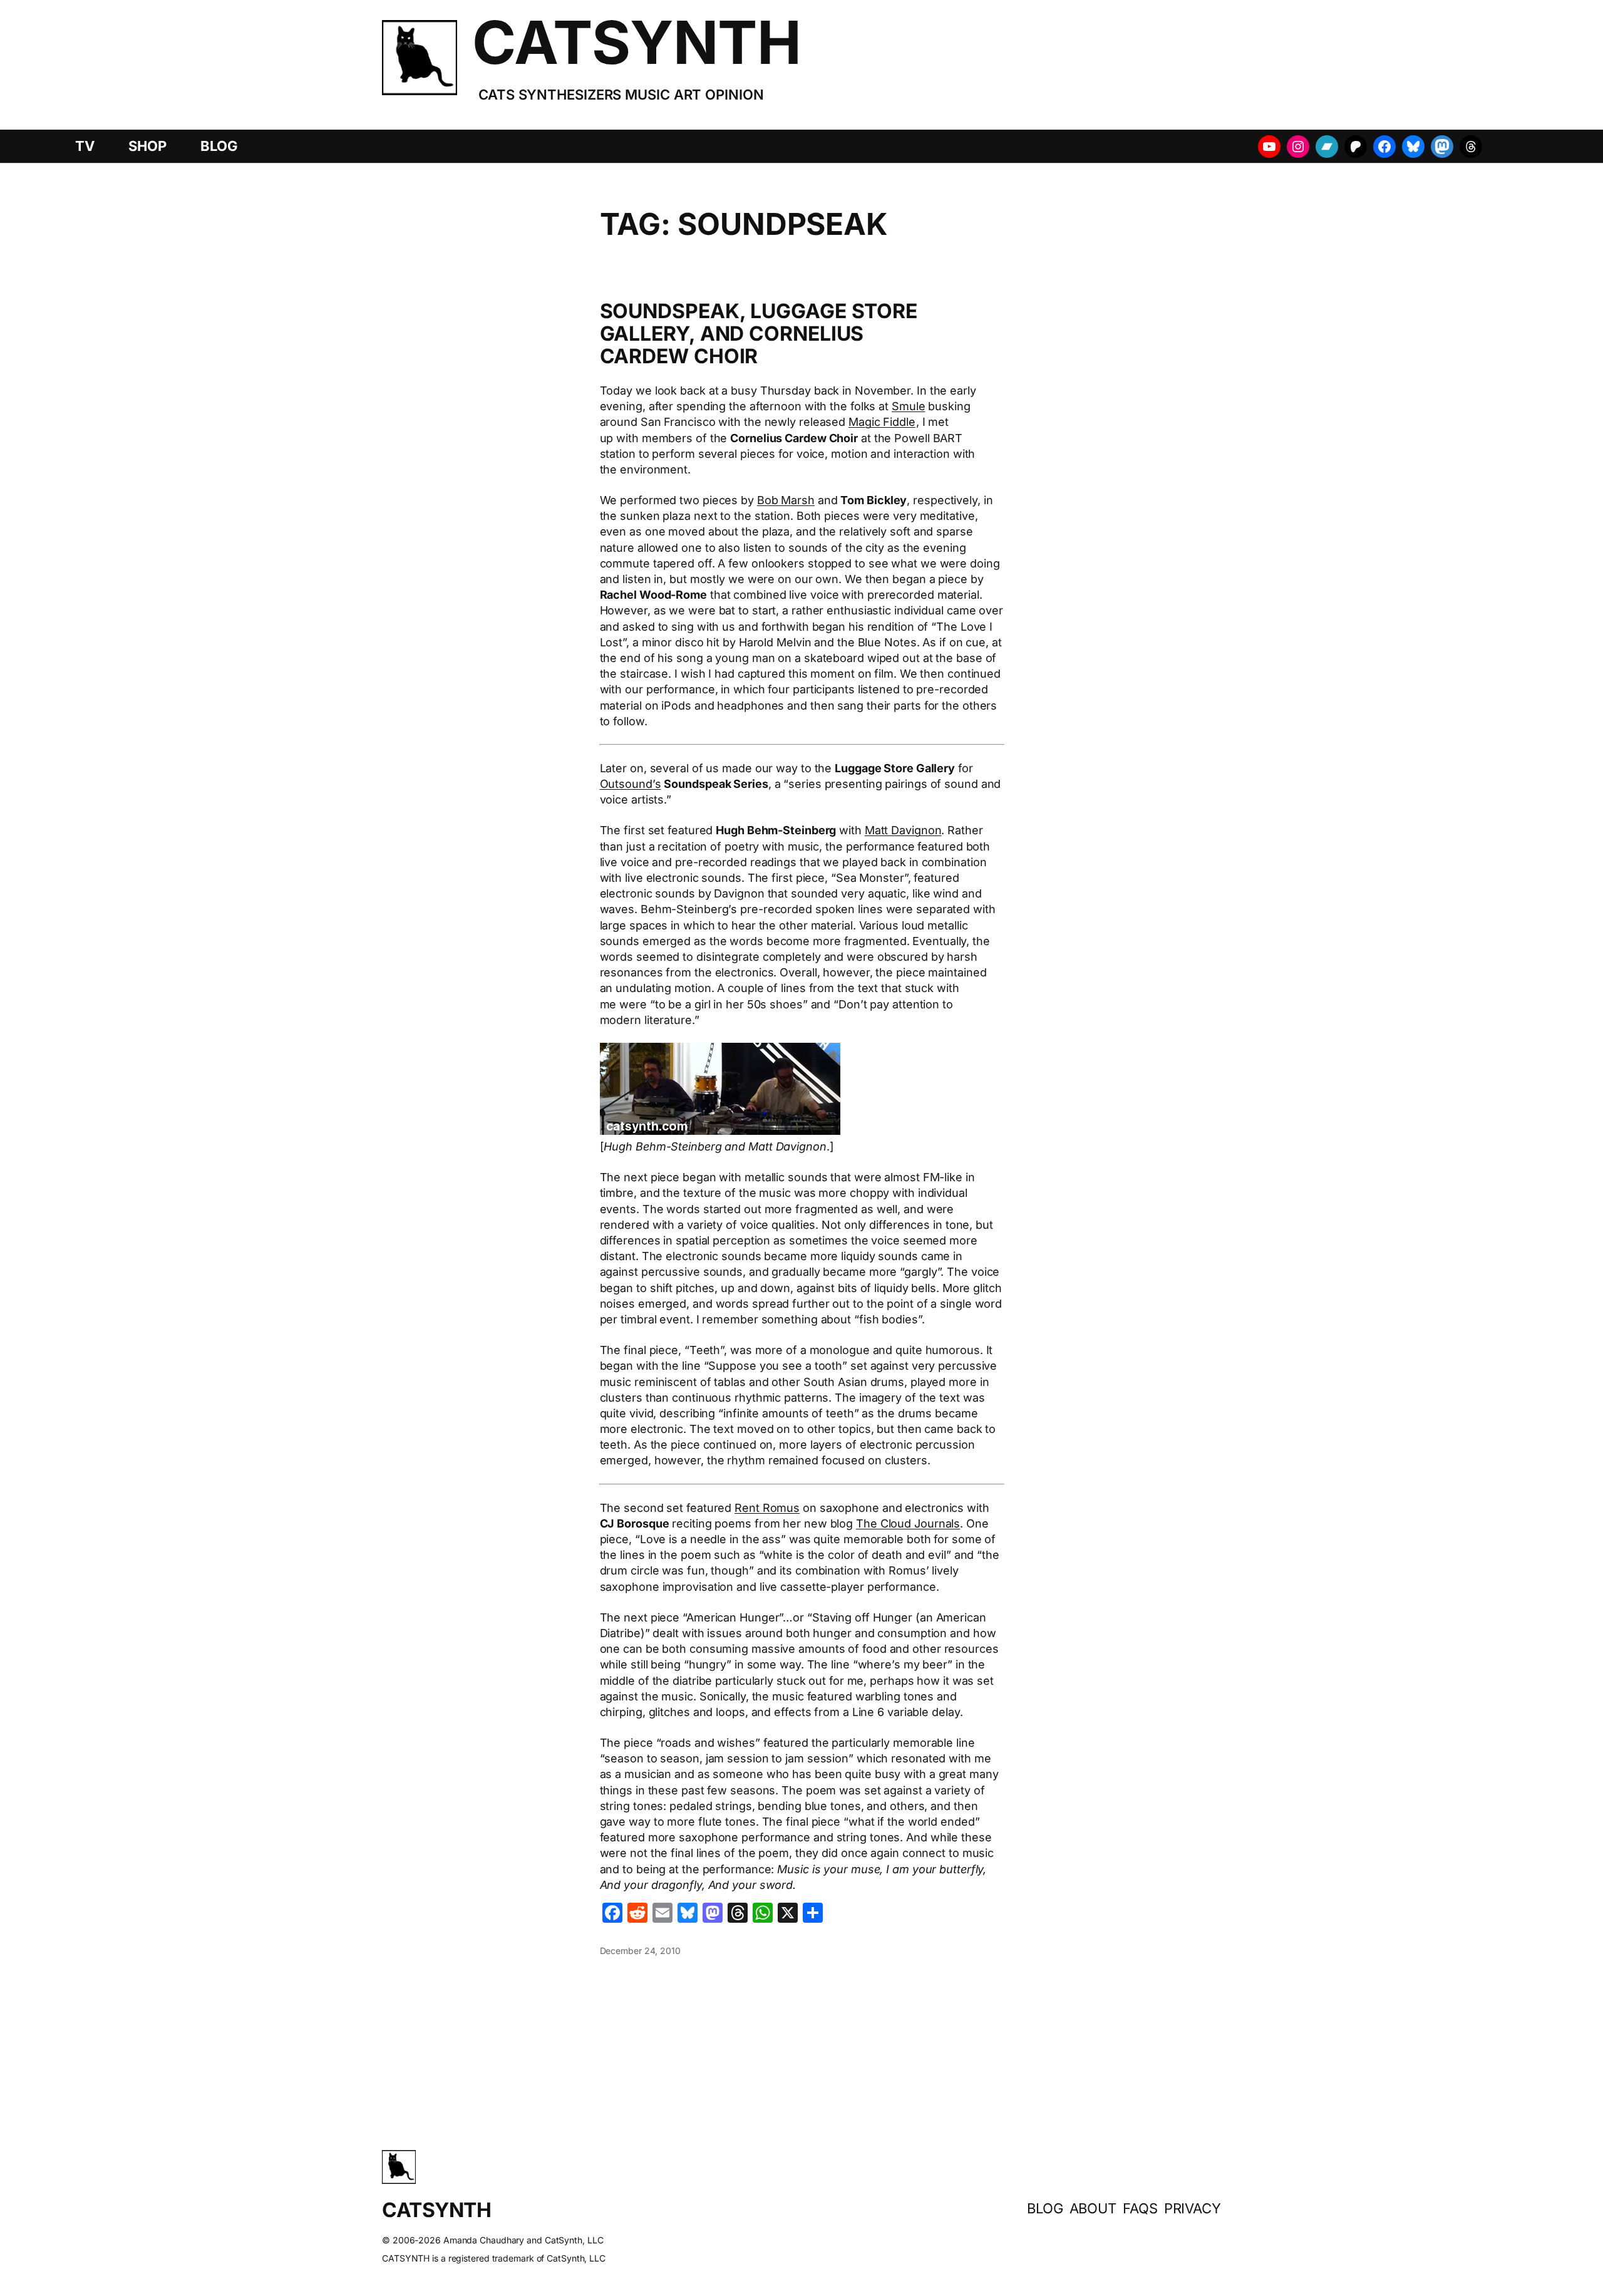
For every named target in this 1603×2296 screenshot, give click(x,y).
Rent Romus (767, 1508)
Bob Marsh (786, 500)
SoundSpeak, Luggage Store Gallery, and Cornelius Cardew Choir (759, 334)
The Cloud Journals (908, 1523)
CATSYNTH (637, 42)
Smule (909, 406)
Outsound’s (631, 784)
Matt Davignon (903, 830)
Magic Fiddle (882, 422)
